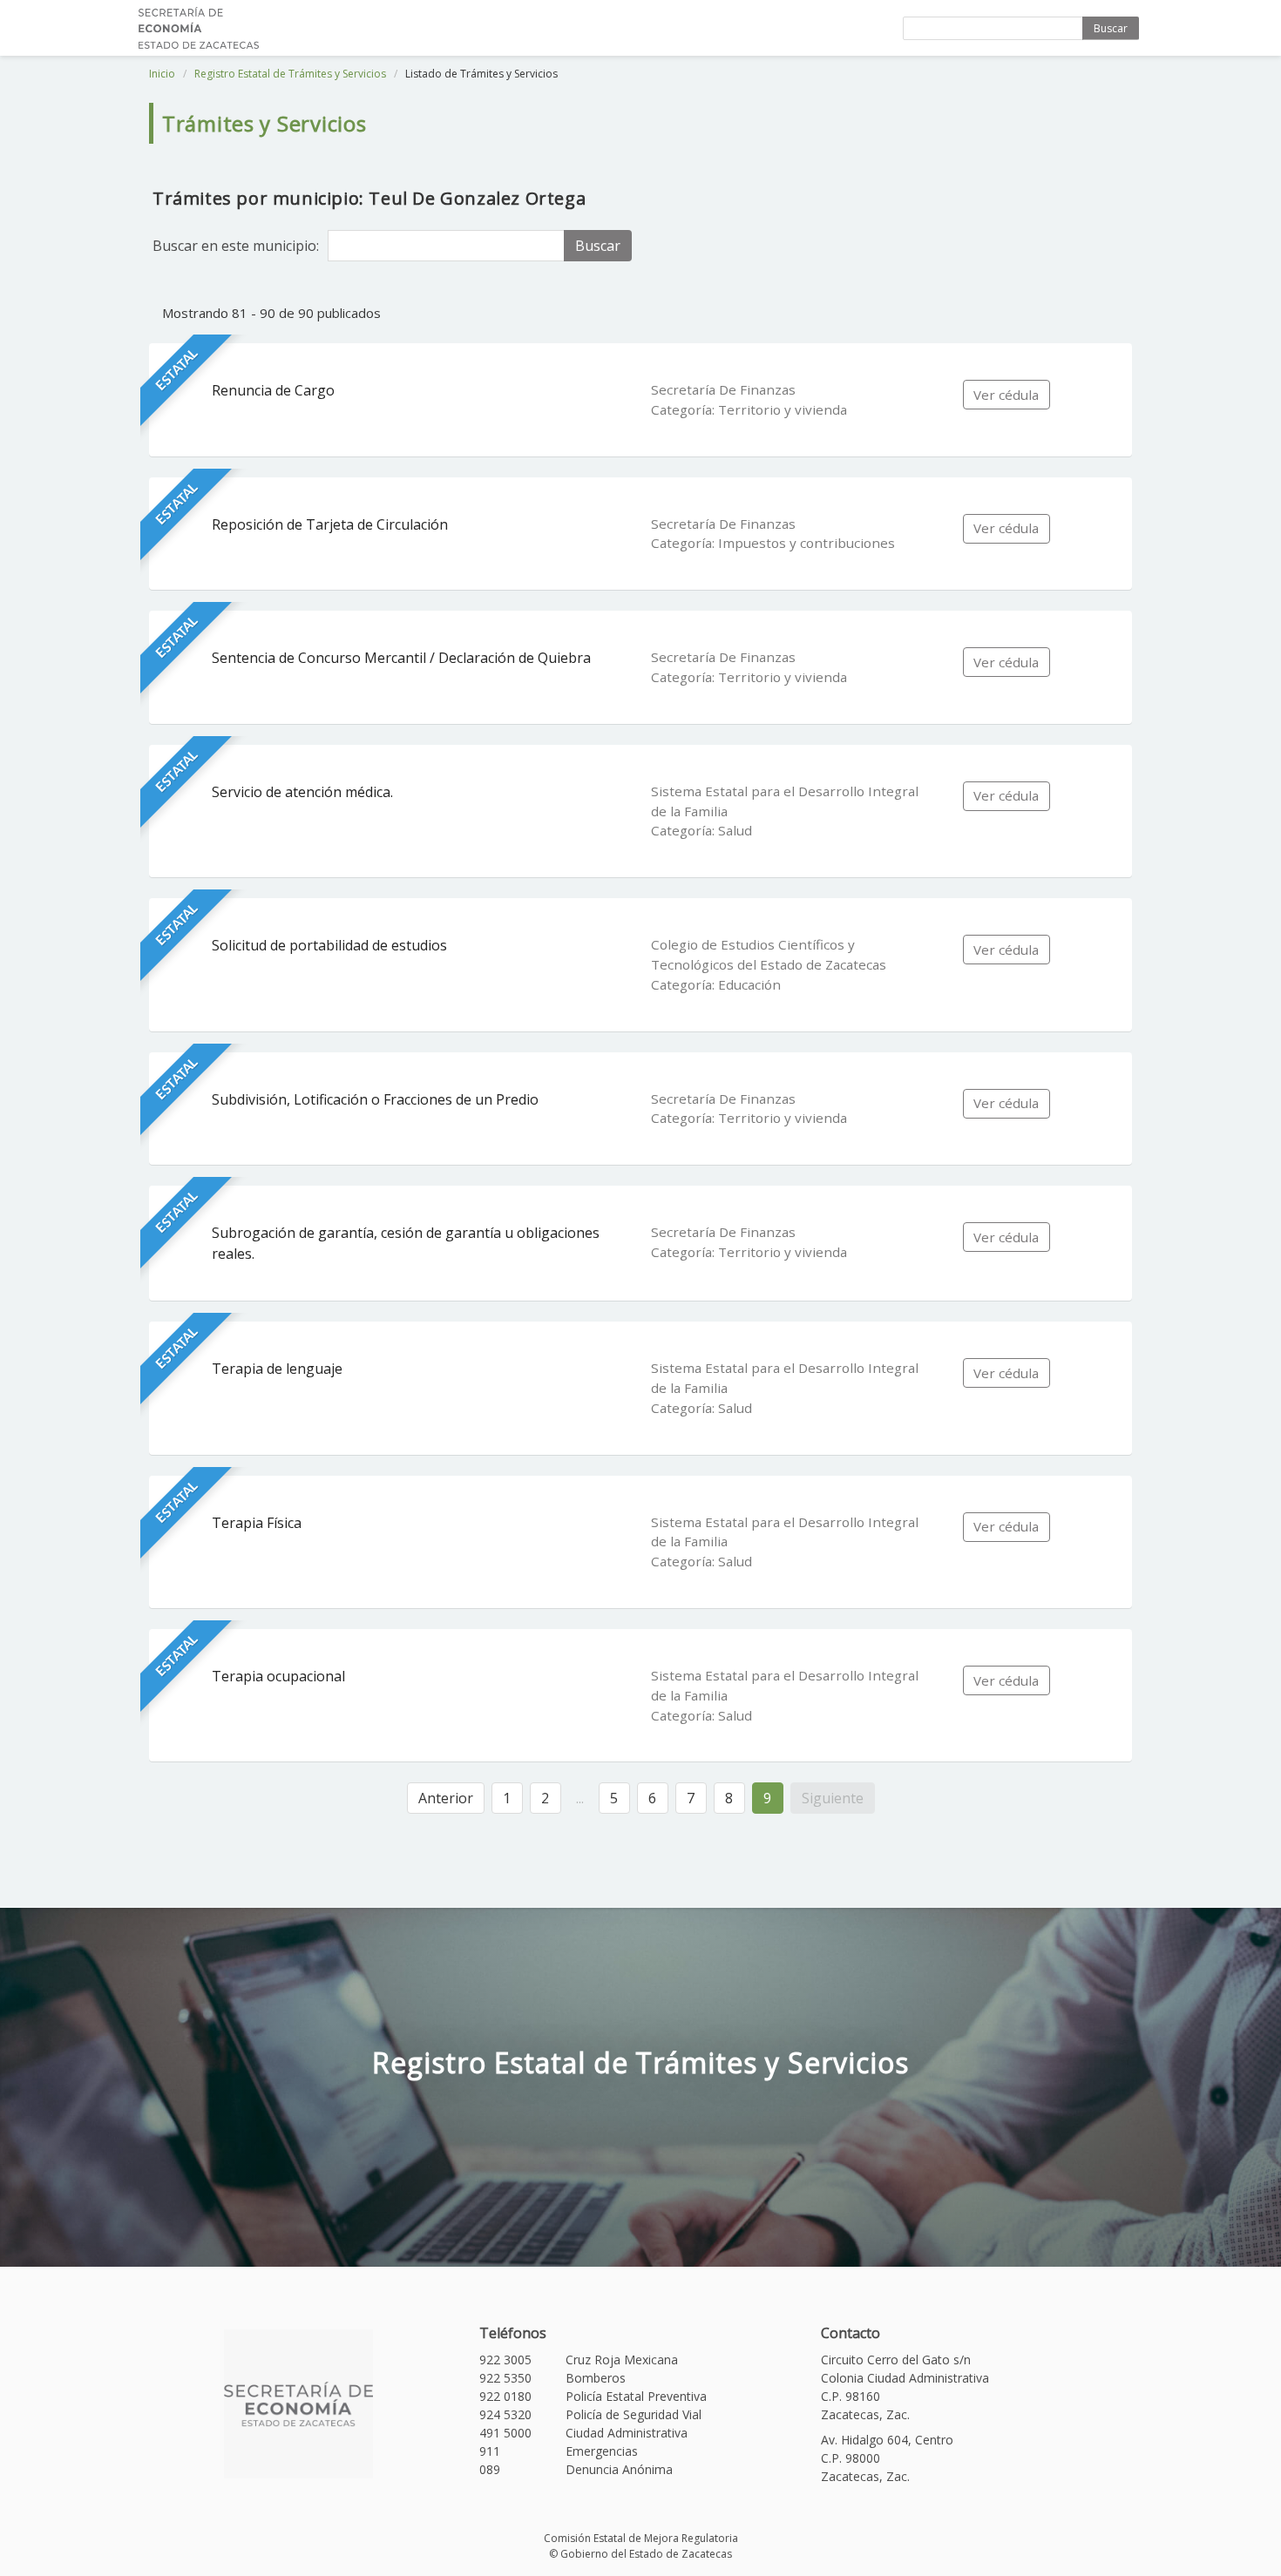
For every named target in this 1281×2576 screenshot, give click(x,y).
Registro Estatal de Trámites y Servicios (290, 74)
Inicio (162, 74)
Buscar (1111, 28)
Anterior (446, 1798)
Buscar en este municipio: (236, 246)
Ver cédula (1006, 395)
